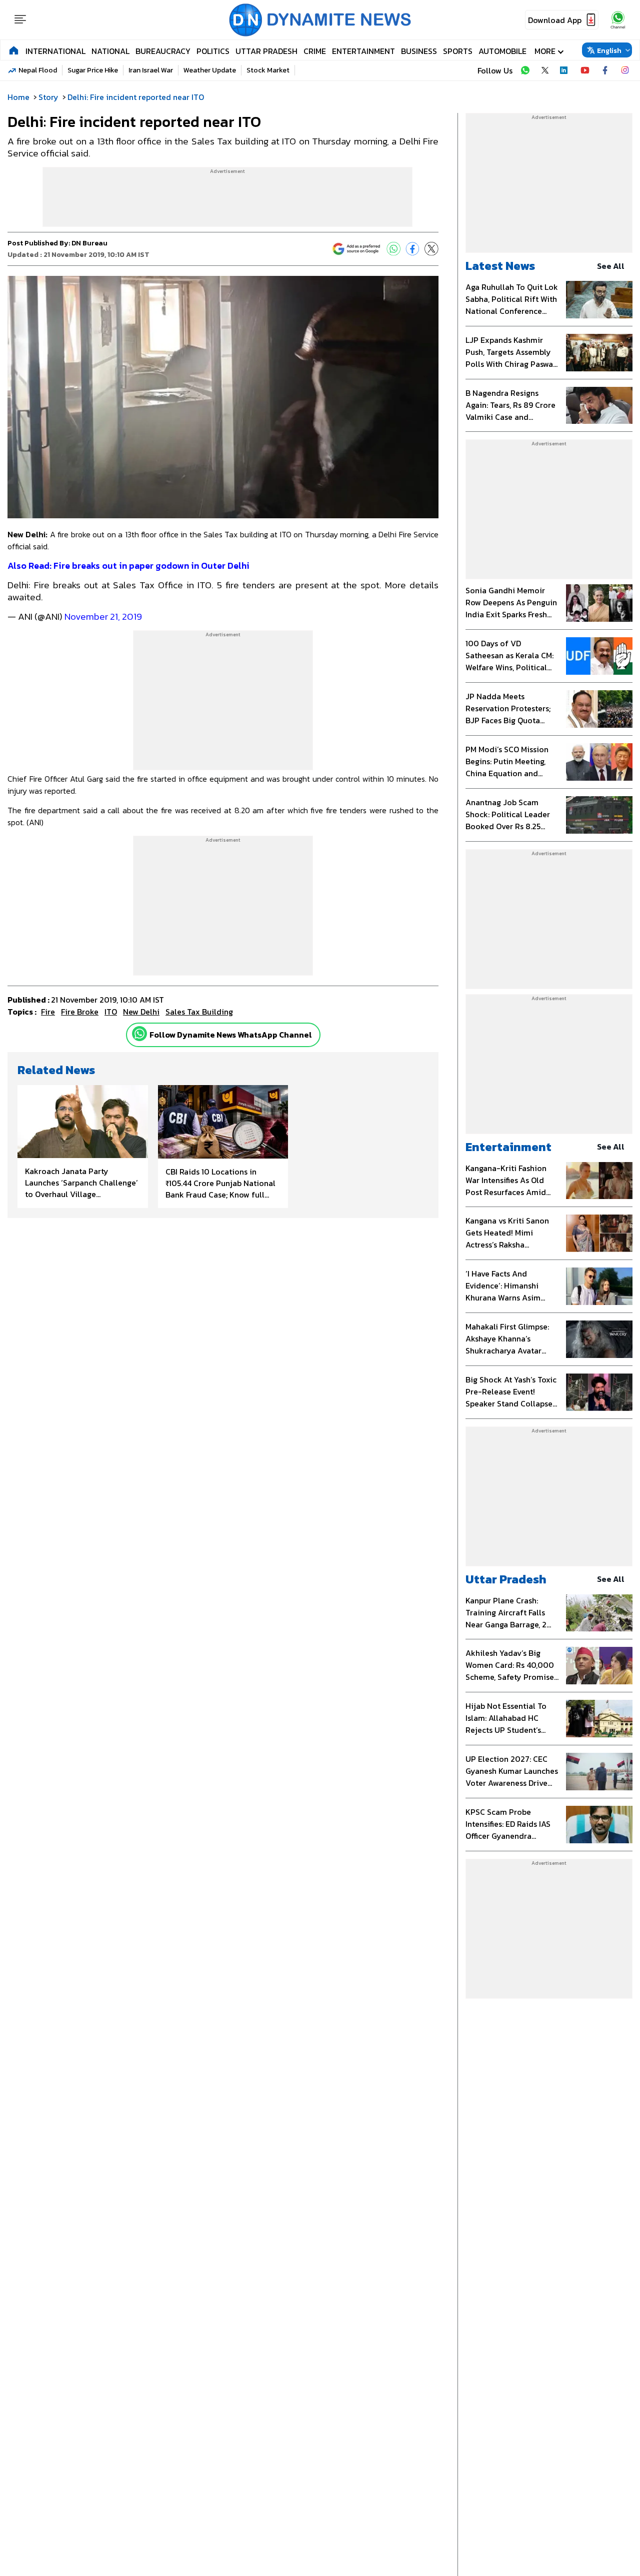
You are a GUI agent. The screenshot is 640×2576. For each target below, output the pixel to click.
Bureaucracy (163, 51)
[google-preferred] (356, 249)
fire (48, 1012)
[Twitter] (431, 249)
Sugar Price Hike (93, 70)
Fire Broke (80, 1012)
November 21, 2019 (103, 617)
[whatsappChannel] (618, 20)
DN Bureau (89, 243)
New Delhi (141, 1012)
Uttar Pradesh (266, 51)
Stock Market (268, 70)
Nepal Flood (38, 70)
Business (419, 51)
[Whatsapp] (139, 1034)
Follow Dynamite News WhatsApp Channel (231, 1035)
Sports (458, 51)
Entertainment (363, 51)
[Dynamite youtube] (585, 70)
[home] (14, 50)
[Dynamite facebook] (605, 70)
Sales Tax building (199, 1012)
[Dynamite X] (545, 70)
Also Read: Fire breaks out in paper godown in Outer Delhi (129, 566)
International (55, 51)
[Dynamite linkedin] (565, 70)
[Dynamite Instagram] (625, 70)
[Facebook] (412, 249)
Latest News (500, 266)
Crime (315, 51)
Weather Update (210, 70)
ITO (111, 1012)
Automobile (502, 51)
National (110, 51)
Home (18, 97)
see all (611, 266)
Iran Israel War (151, 70)
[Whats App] (393, 249)
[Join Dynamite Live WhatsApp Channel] (525, 70)
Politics (213, 51)
